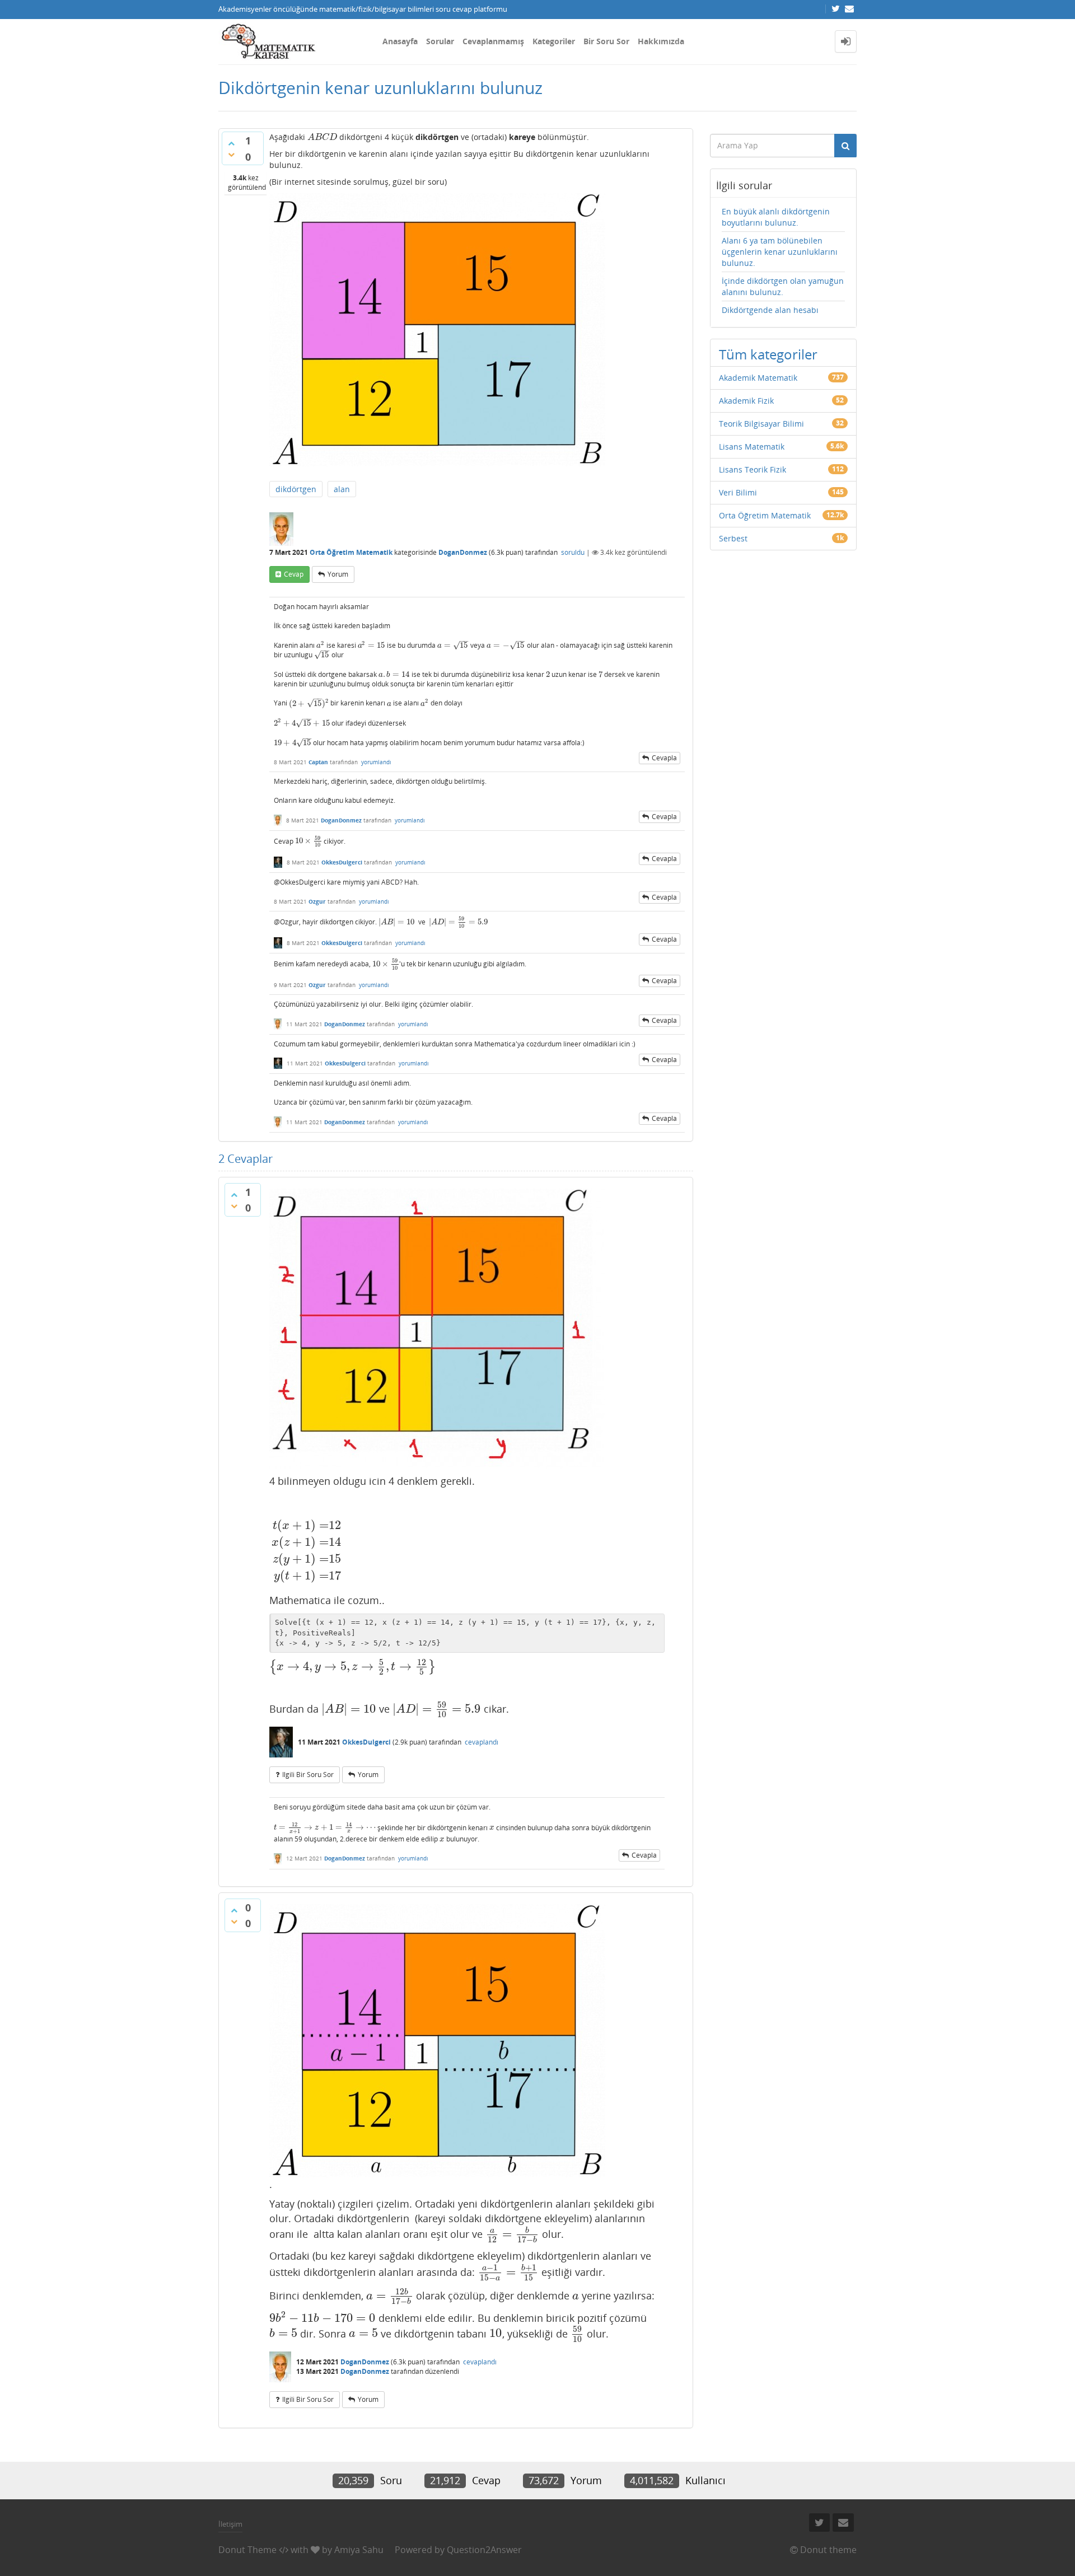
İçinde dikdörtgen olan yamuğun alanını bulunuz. (783, 286)
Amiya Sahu (359, 2550)
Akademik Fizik (746, 401)
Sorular (440, 41)
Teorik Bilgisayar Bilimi (761, 424)
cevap (294, 574)
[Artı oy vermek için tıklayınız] (231, 143)
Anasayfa (400, 41)
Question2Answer (484, 2550)
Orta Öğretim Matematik (351, 552)
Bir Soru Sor (606, 41)
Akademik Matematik (758, 378)
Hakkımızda (661, 41)
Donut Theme (247, 2550)
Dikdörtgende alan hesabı (770, 310)
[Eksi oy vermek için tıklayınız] (231, 155)
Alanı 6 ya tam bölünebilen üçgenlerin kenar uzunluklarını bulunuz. (780, 252)
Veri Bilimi (738, 492)
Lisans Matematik (752, 447)
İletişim (230, 2524)
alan (342, 489)
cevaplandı (482, 1742)
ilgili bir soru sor (308, 1775)
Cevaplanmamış (493, 41)
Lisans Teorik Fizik (752, 469)
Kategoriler (554, 41)
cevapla (664, 758)
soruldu (573, 552)
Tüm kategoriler (768, 354)
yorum (338, 574)
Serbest (733, 538)
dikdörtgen (296, 489)
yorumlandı (376, 762)
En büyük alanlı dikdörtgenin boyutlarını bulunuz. (776, 217)
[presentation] (322, 137)
